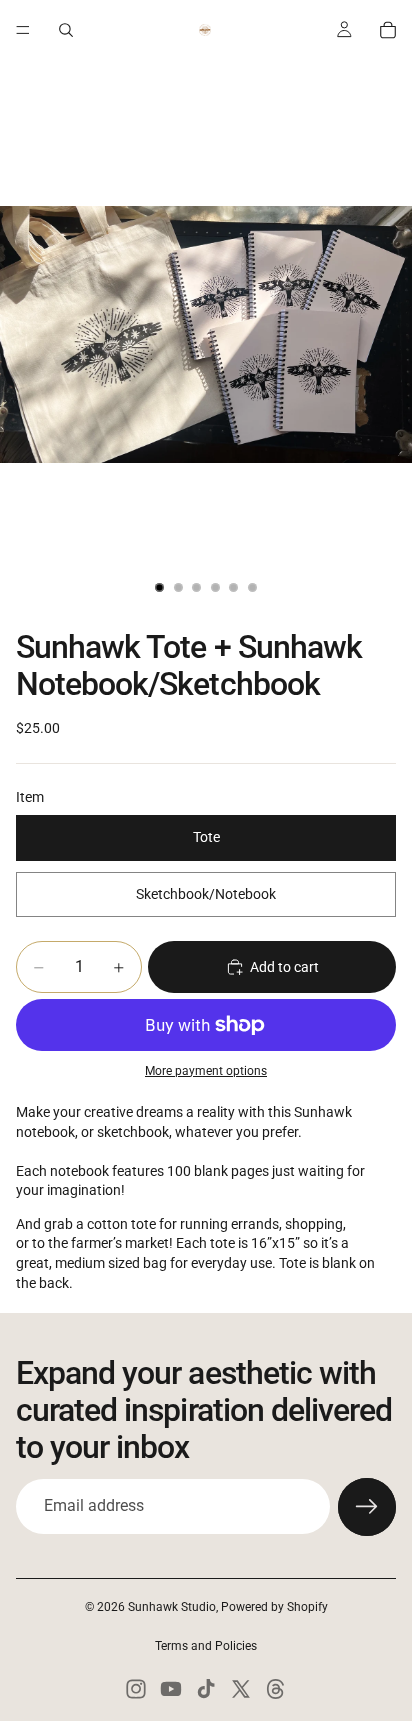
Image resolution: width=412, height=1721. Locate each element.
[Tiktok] (206, 1689)
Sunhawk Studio (172, 1607)
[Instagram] (136, 1689)
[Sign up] (367, 1507)
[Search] (66, 30)
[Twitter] (241, 1689)
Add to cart (284, 967)
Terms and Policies (206, 1646)
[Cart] (388, 30)
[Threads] (276, 1689)
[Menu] (23, 30)
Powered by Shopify (274, 1607)
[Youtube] (171, 1689)
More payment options (206, 1071)
